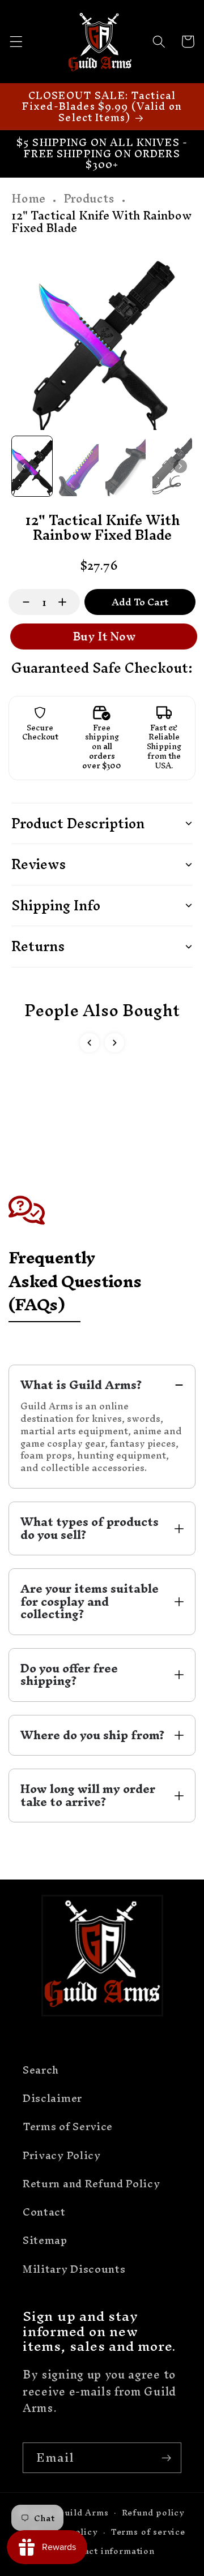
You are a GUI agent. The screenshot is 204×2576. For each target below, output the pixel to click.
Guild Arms (83, 2512)
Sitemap (45, 2240)
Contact (44, 2212)
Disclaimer (52, 2098)
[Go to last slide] (24, 466)
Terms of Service (68, 2126)
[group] (32, 466)
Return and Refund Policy (92, 2184)
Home (28, 199)
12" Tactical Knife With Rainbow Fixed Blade (101, 222)
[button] (16, 42)
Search (41, 2070)
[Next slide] (180, 466)
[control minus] (21, 602)
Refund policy (153, 2512)
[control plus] (68, 602)
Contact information (108, 2551)
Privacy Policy (62, 2155)
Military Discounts (74, 2269)
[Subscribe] (166, 2458)
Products (89, 199)
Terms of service (148, 2532)
